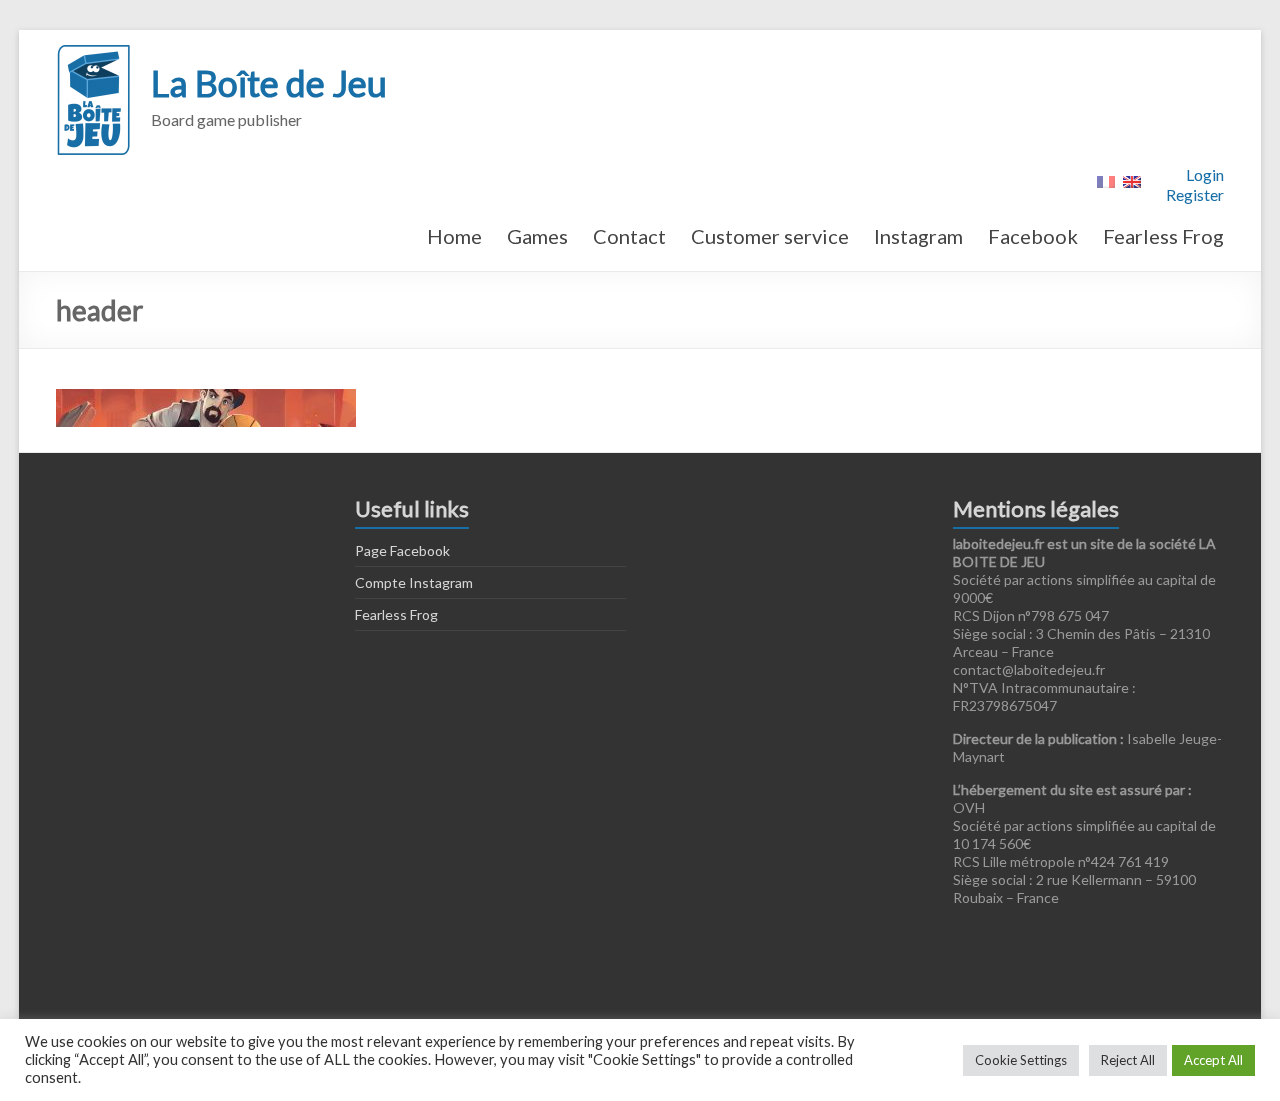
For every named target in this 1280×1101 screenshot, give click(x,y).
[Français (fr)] (1106, 179)
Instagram (918, 236)
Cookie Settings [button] (1021, 1060)
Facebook (1033, 236)
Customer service (770, 236)
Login (1205, 174)
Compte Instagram (414, 582)
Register (1195, 194)
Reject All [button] (1128, 1060)
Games (537, 236)
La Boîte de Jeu (269, 83)
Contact (629, 236)
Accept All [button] (1213, 1060)
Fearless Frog (1163, 236)
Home (454, 236)
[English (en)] (1132, 179)
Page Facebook (402, 550)
